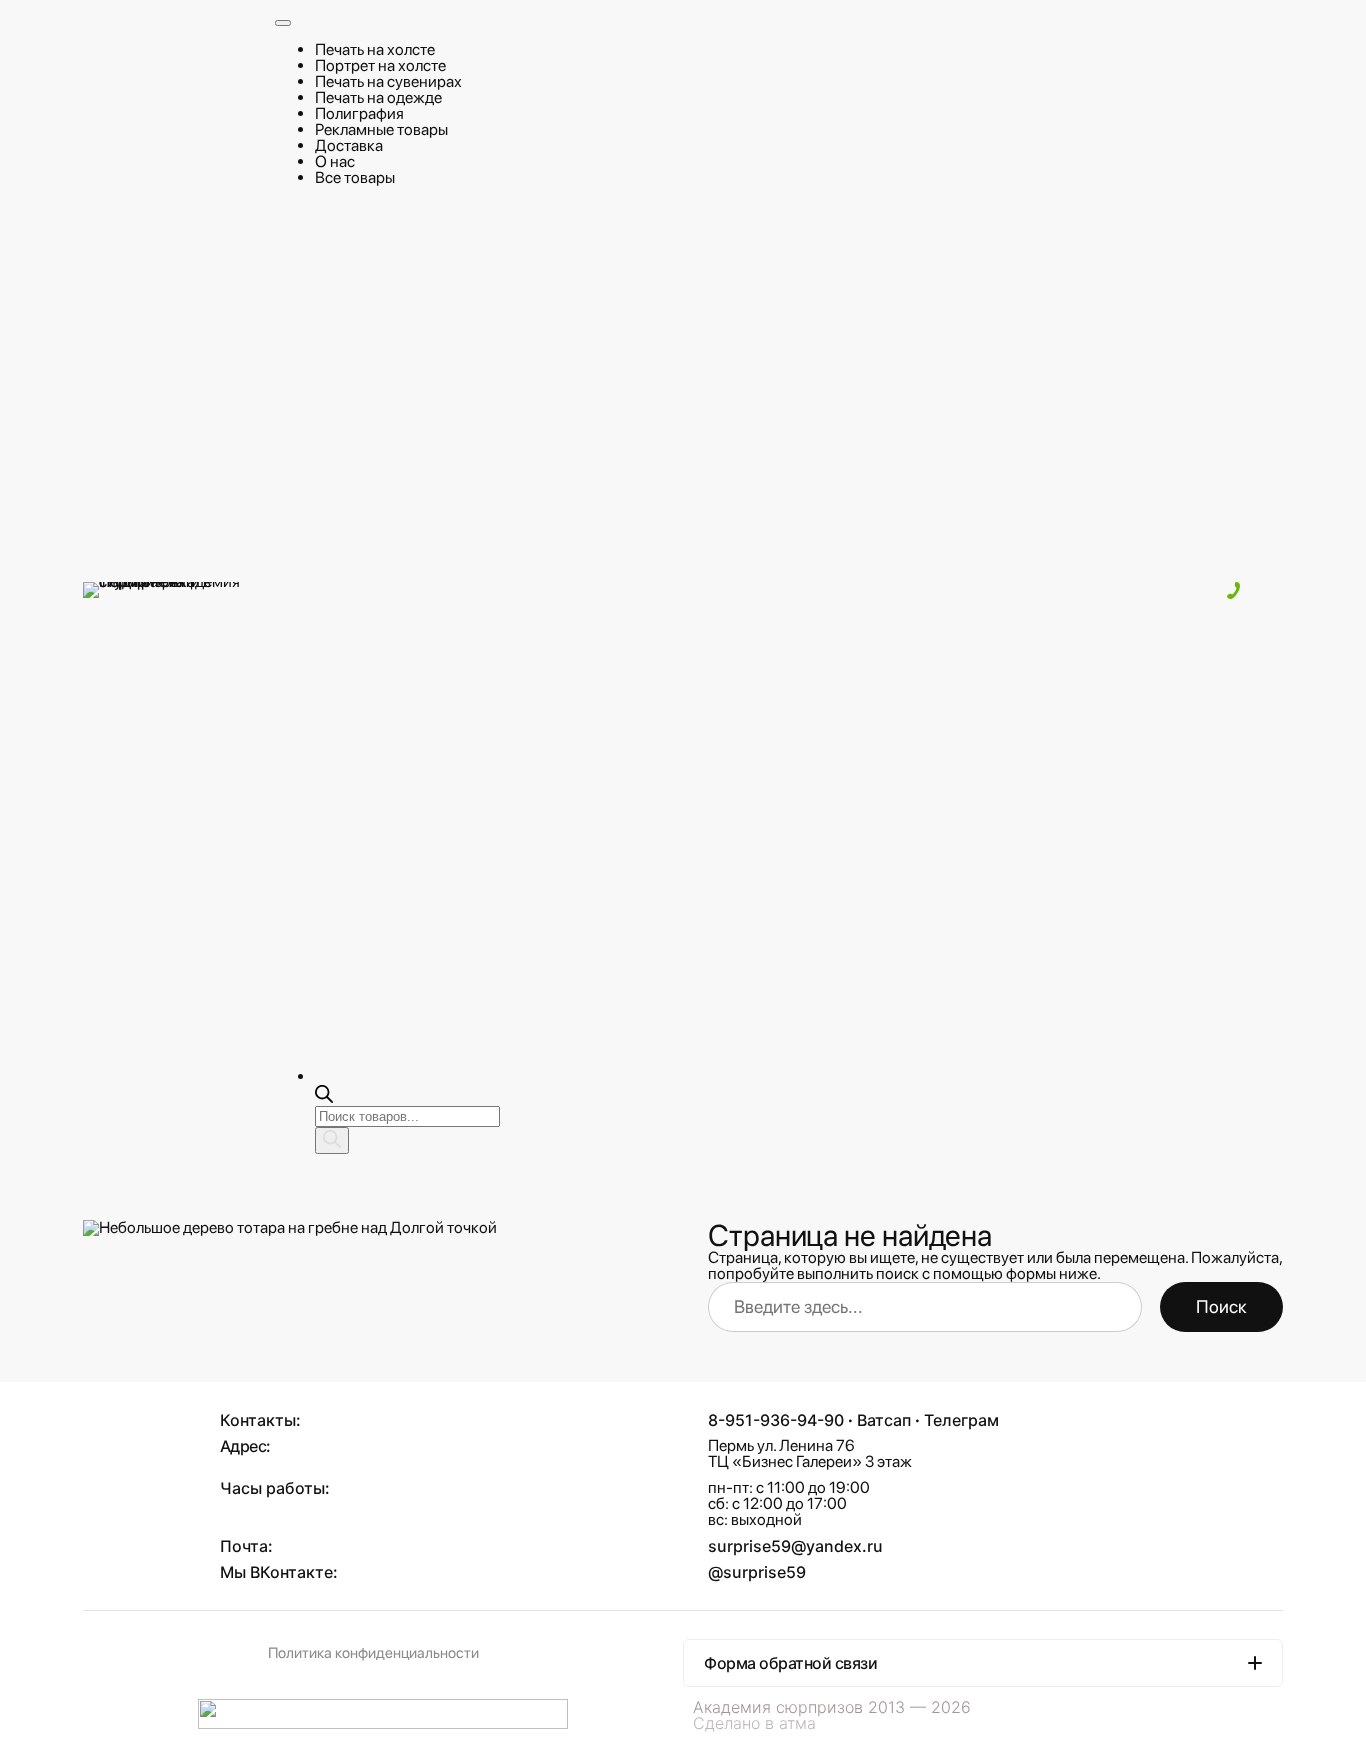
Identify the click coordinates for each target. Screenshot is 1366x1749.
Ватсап (884, 1420)
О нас (335, 161)
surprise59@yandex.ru (795, 1546)
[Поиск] (332, 1140)
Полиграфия (359, 113)
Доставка (349, 145)
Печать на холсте (375, 49)
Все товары (355, 177)
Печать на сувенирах (388, 81)
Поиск (1221, 1306)
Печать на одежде (378, 97)
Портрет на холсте (380, 65)
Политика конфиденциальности (373, 1653)
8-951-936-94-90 (776, 1420)
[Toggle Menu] (283, 23)
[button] (983, 1663)
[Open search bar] (324, 1097)
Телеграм (961, 1420)
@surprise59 (757, 1572)
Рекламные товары (381, 129)
